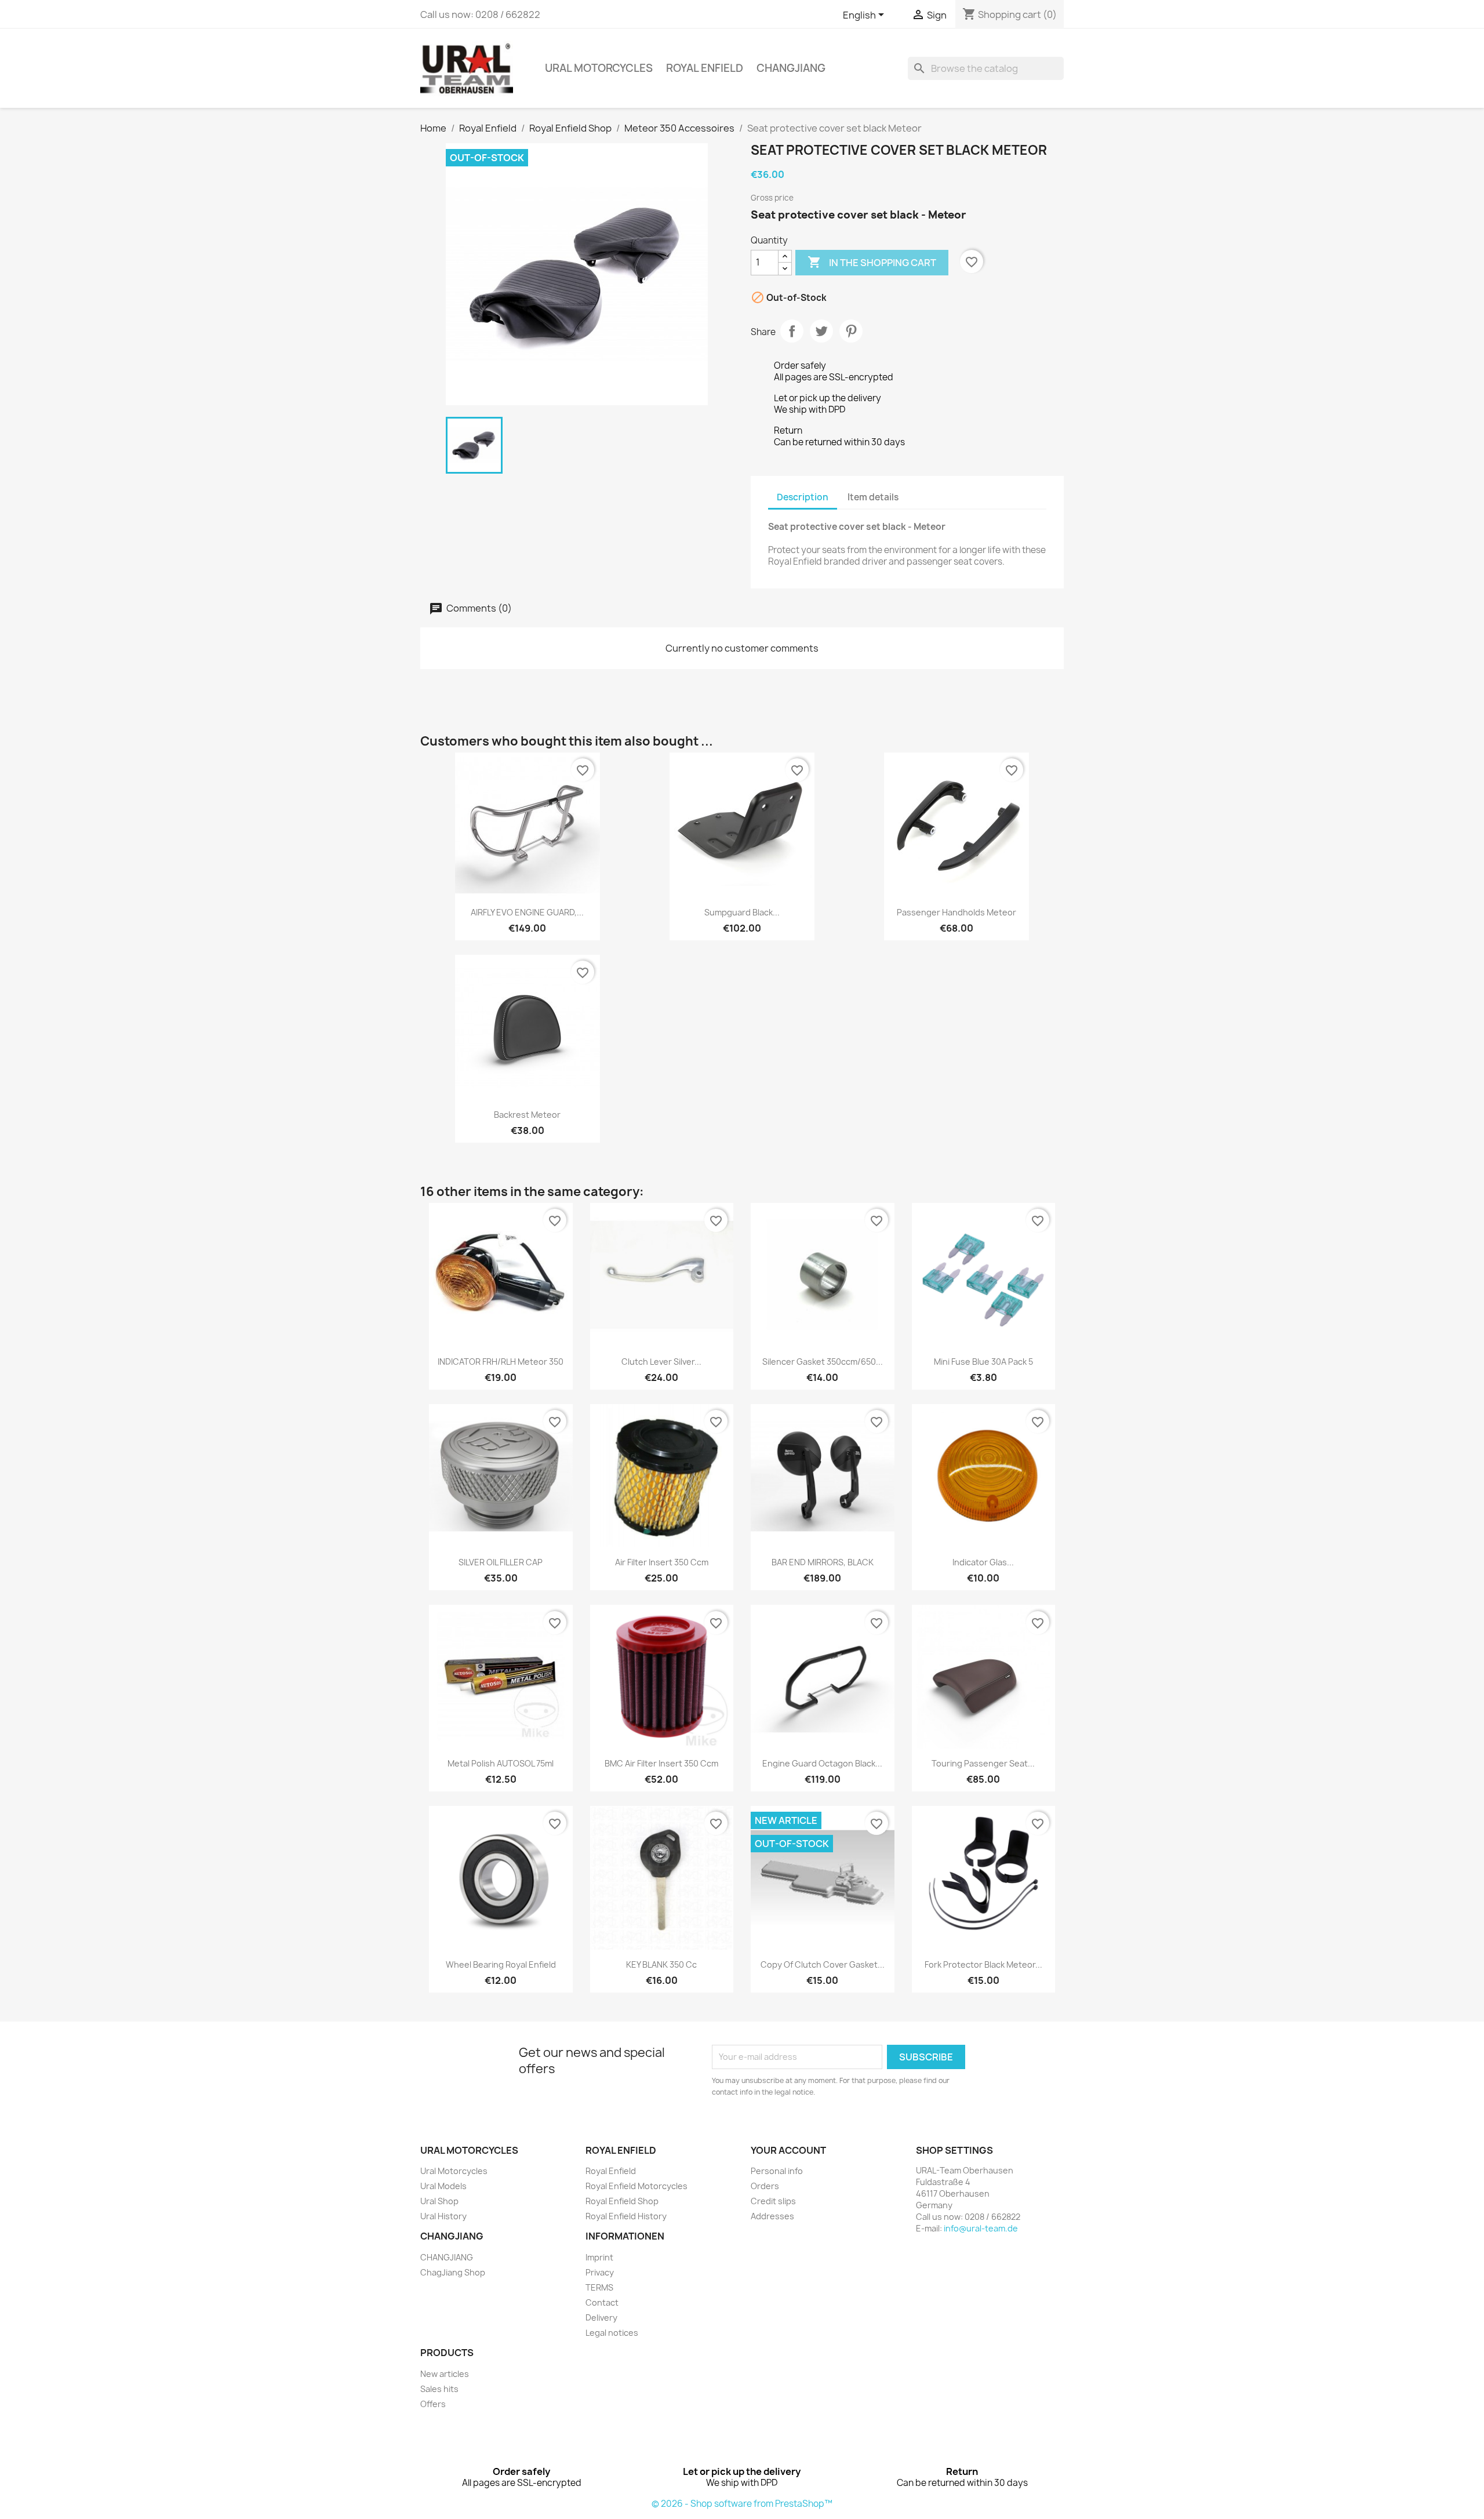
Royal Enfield (705, 68)
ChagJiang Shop (453, 2272)
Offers (433, 2404)
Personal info (777, 2171)
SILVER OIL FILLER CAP (501, 1562)
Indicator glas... (983, 1562)
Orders (765, 2186)
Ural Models (443, 2186)
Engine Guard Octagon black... (822, 1763)
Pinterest (851, 331)
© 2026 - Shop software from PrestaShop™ (742, 2504)
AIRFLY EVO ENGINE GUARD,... (527, 912)
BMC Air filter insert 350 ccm (661, 1763)
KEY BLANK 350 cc (661, 1964)
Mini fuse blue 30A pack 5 (983, 1362)
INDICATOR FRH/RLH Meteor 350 (501, 1362)
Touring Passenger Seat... (983, 1763)
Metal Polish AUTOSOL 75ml (501, 1763)
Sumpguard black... (742, 912)
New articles (445, 2374)
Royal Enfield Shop (622, 2201)
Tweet (821, 331)
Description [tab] (803, 497)
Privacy (600, 2272)
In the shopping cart (872, 262)
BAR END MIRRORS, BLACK (823, 1562)
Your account (788, 2150)
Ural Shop (439, 2201)
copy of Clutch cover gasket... (823, 1964)
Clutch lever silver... (661, 1362)
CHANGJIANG (791, 68)
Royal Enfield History (626, 2216)
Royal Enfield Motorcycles (636, 2186)
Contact (602, 2302)
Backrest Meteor (527, 1115)
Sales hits (439, 2389)
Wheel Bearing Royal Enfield (501, 1964)
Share (792, 331)
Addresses (772, 2216)
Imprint (599, 2257)
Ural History (443, 2216)
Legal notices (612, 2333)
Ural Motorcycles (599, 68)
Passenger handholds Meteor (956, 912)
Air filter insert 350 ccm (662, 1562)
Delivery (601, 2318)
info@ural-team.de (981, 2228)
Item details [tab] (873, 497)
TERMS (599, 2287)
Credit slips (773, 2201)
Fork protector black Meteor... (983, 1964)
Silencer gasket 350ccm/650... (823, 1362)
